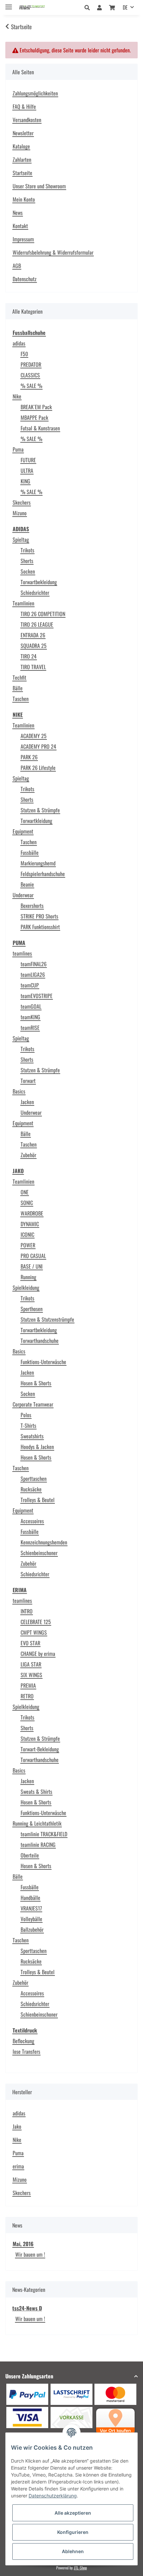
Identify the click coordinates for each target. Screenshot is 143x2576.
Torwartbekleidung (39, 582)
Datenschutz (25, 279)
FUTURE (28, 460)
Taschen (21, 699)
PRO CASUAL (33, 1256)
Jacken (27, 1102)
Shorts (27, 561)
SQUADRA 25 (34, 646)
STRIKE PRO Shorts (39, 916)
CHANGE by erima (38, 1654)
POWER (28, 1245)
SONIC (27, 1203)
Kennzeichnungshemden (44, 1542)
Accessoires (32, 1521)
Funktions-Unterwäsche (43, 1362)
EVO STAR (30, 1643)
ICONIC (27, 1234)
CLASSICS (30, 375)
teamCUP (30, 985)
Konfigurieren (73, 2532)
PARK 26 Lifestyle (38, 768)
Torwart (28, 1081)
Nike (17, 396)
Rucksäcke (31, 1489)
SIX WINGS (31, 1675)
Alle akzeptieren (73, 2513)
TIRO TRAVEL (33, 667)
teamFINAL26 (34, 964)
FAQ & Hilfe (24, 106)
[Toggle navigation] (9, 4)
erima (18, 2166)
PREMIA (28, 1685)
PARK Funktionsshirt (40, 927)
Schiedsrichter (35, 593)
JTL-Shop (80, 2568)
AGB (17, 266)
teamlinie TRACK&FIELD (44, 1834)
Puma (18, 449)
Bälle (18, 688)
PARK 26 (29, 757)
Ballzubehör (32, 1929)
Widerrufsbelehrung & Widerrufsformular (53, 252)
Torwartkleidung (36, 821)
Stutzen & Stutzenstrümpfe (47, 1319)
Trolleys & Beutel (38, 1500)
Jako (17, 2126)
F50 (24, 354)
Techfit (19, 677)
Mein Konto (24, 199)
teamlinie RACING (38, 1845)
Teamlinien (23, 603)
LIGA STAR (31, 1664)
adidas (19, 343)
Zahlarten (22, 159)
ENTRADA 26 (33, 635)
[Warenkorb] (112, 7)
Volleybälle (31, 1919)
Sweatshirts (32, 1436)
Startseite (22, 173)
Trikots (27, 550)
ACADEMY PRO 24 (38, 746)
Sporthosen (32, 1309)
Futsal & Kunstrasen (40, 428)
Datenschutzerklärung (53, 2496)
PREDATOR (31, 364)
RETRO (27, 1696)
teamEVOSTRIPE (37, 996)
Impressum (23, 239)
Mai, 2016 (23, 2244)
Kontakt (20, 226)
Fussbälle (30, 852)
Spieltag (21, 539)
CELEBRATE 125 (36, 1622)
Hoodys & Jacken (37, 1447)
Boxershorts (32, 906)
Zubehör (28, 1155)
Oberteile (30, 1855)
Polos (26, 1415)
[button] (89, 7)
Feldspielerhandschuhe (43, 874)
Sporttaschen (34, 1478)
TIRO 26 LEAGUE (37, 624)
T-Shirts (28, 1425)
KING (25, 481)
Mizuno (20, 513)
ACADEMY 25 (34, 736)
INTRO (27, 1611)
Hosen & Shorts (36, 1383)
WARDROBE (32, 1213)
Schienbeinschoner (39, 1553)
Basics (19, 1091)
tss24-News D (27, 2308)
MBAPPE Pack (34, 417)
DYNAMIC (30, 1224)
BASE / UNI (32, 1266)
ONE (25, 1192)
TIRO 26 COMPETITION (43, 614)
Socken (28, 571)
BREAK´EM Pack (36, 407)
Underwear (23, 895)
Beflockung (23, 2041)
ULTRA (27, 471)
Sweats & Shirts (36, 1791)
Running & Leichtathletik (37, 1823)
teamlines (22, 953)
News (18, 213)
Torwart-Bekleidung (40, 1749)
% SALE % (31, 386)
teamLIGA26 (33, 974)
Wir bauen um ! (30, 2254)
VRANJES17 (31, 1908)
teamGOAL (31, 1006)
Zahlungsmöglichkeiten (35, 93)
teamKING (30, 1017)
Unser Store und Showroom (39, 186)
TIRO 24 (29, 656)
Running (28, 1277)
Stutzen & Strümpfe (40, 810)
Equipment (23, 831)
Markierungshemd (38, 863)
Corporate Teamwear (33, 1404)
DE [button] (125, 7)
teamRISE (30, 1028)
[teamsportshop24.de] (39, 7)
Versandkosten (27, 120)
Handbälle (30, 1898)
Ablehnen (73, 2551)
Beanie (27, 884)
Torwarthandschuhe (40, 1341)
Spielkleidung (26, 1288)
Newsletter (23, 133)
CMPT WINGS (34, 1632)
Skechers (22, 502)
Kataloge (21, 146)
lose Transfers (26, 2051)
